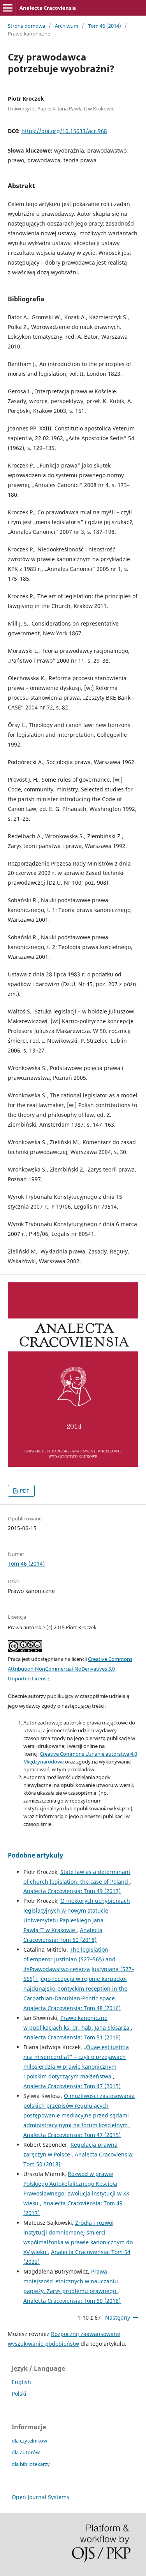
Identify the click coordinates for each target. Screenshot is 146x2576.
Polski (19, 2394)
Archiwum (67, 26)
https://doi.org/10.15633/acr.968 (64, 131)
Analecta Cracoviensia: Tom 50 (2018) (72, 2301)
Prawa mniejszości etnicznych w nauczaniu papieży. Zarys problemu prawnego (71, 2281)
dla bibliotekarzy (31, 2464)
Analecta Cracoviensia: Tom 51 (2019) (72, 2037)
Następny (118, 2317)
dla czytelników (29, 2441)
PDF (24, 1491)
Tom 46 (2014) (105, 26)
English (21, 2382)
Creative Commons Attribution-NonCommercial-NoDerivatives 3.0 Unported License (70, 1669)
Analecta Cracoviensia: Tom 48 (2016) (72, 2008)
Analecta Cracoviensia (48, 8)
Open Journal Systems (40, 2497)
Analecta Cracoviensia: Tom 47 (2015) (72, 2086)
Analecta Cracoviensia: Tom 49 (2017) (72, 1891)
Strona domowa (26, 26)
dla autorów (26, 2452)
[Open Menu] (8, 8)
